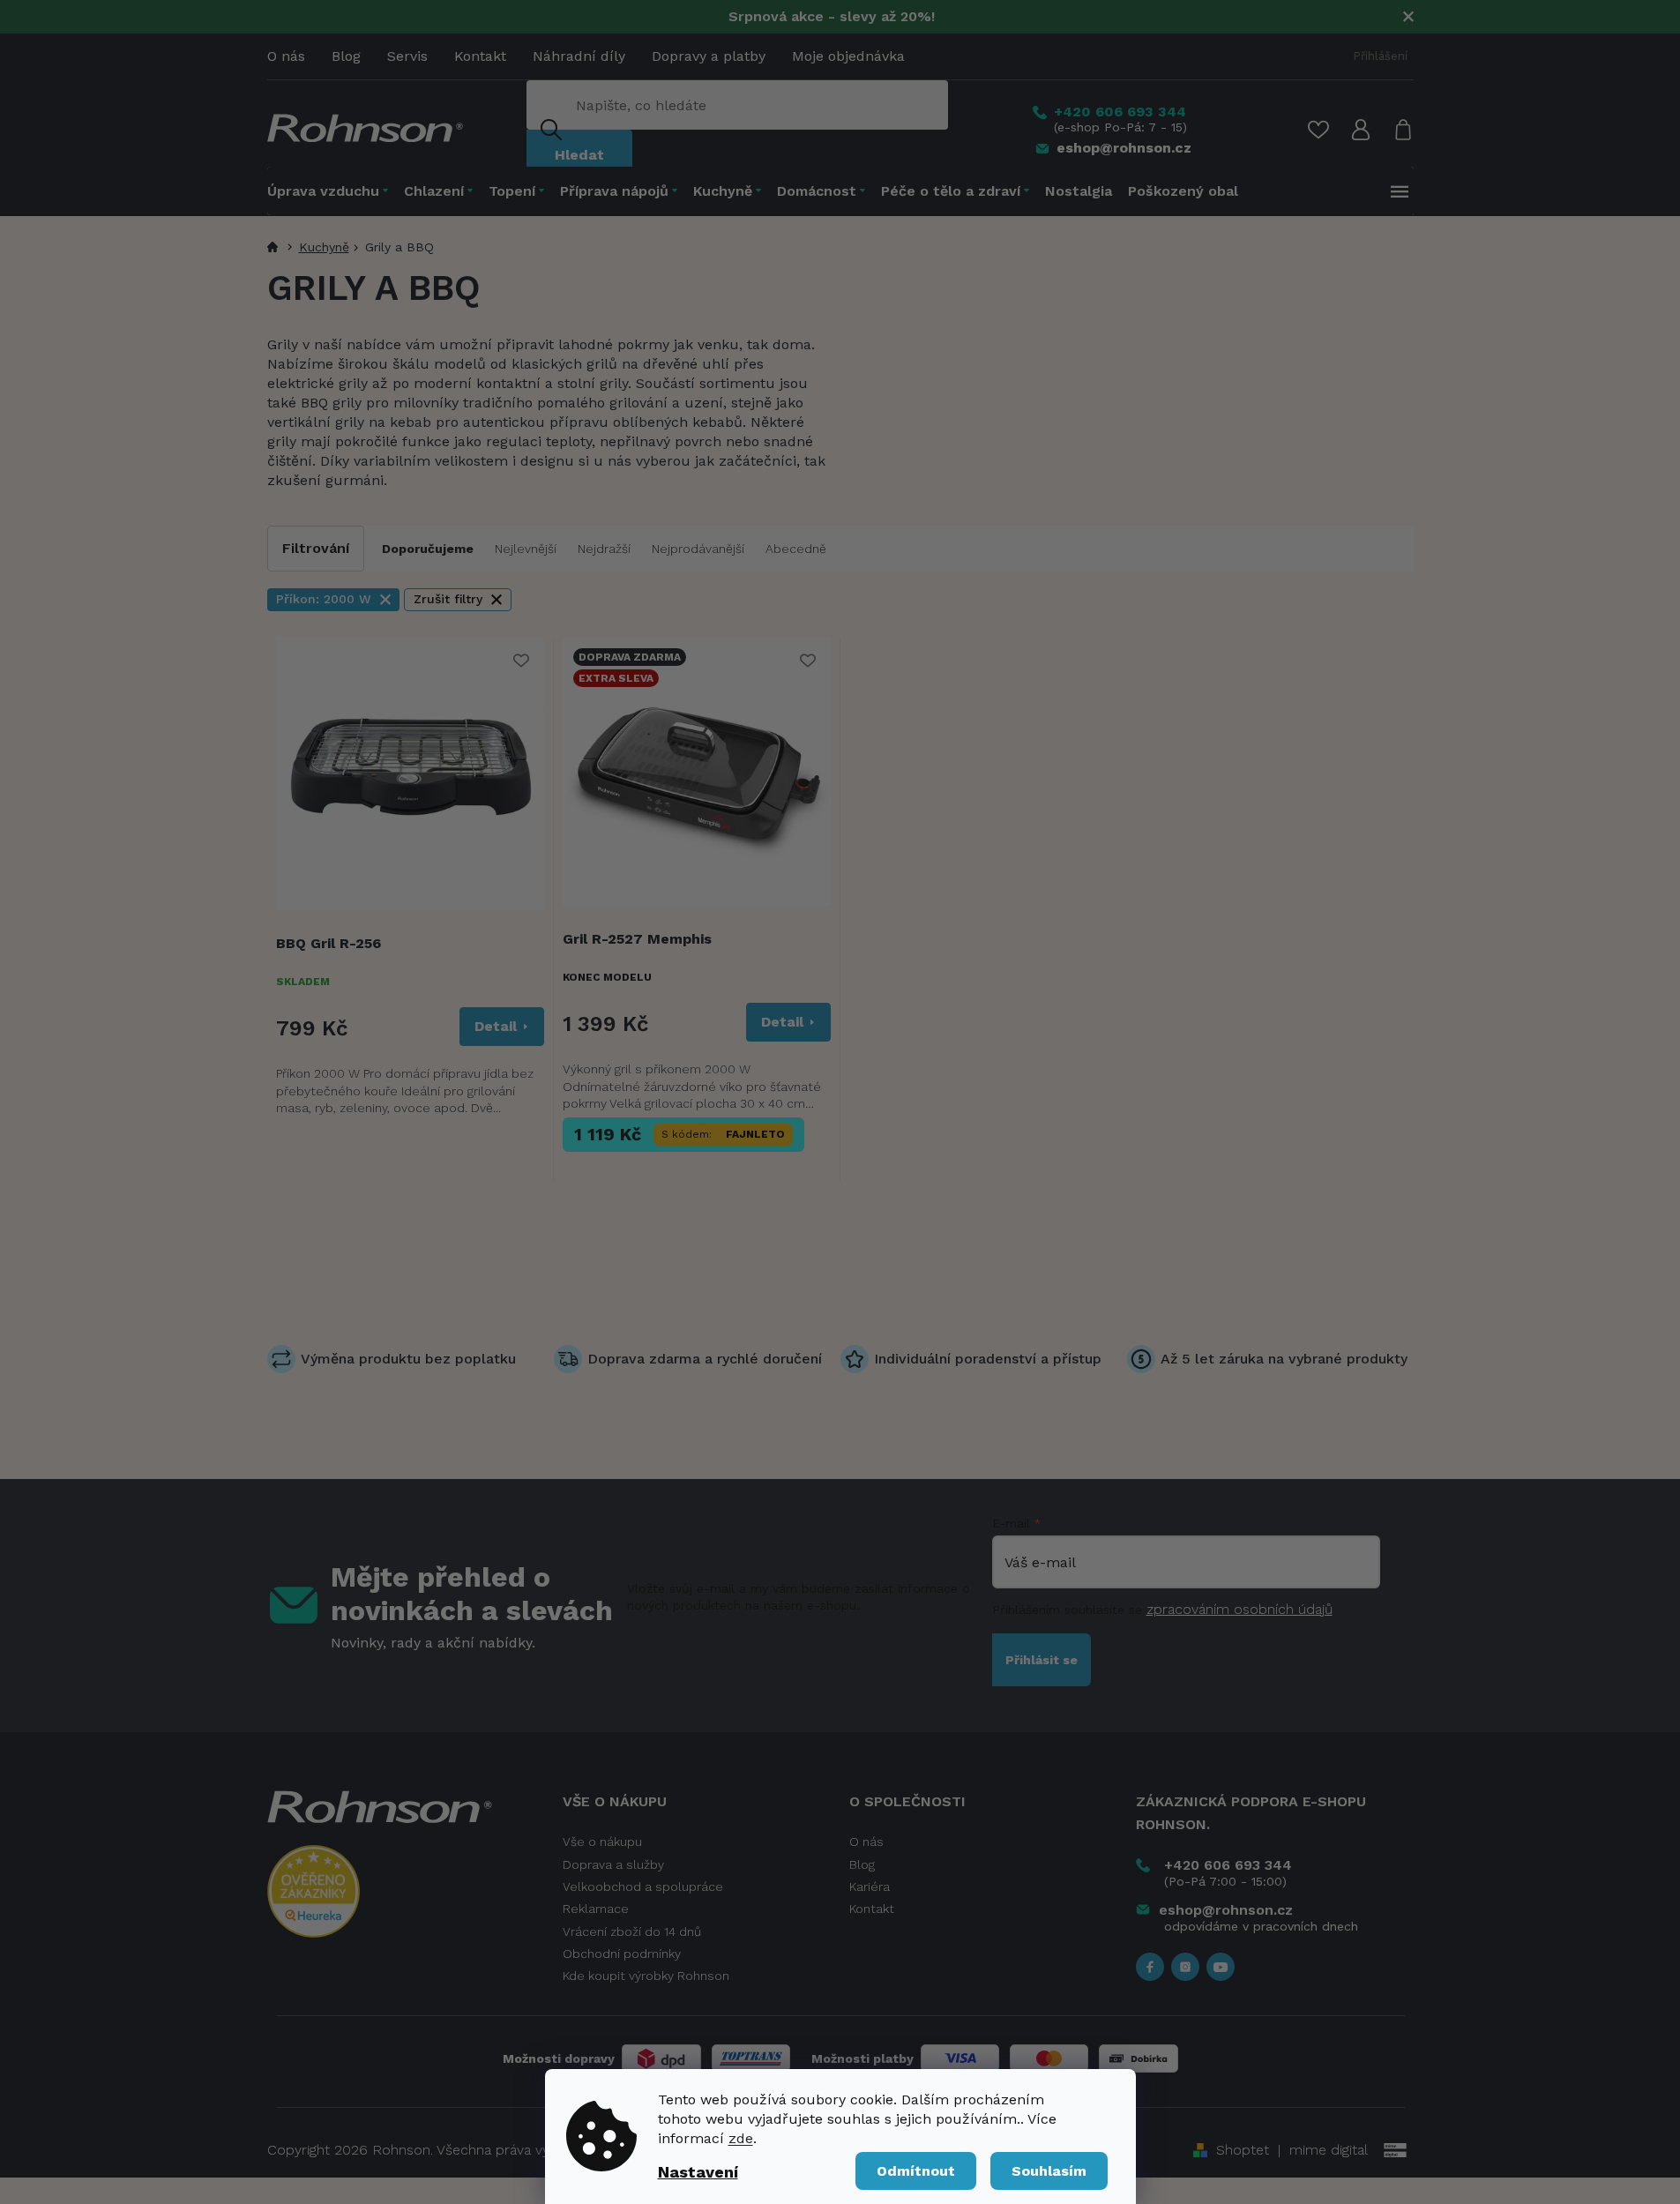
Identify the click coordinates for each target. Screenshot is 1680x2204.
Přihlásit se (1042, 1660)
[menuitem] (332, 191)
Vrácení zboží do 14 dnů (632, 1931)
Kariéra (870, 1886)
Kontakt (480, 56)
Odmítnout (916, 2171)
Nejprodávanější (698, 549)
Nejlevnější (526, 549)
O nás (286, 56)
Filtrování (316, 548)
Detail (496, 1026)
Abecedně (796, 549)
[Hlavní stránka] (275, 247)
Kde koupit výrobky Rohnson (646, 1976)
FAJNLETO (755, 1134)
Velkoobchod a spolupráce (643, 1886)
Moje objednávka (848, 56)
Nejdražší (604, 549)
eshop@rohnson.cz (1226, 1910)
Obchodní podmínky (622, 1954)
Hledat (579, 155)
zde (741, 2138)
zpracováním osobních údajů (1239, 1609)
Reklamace (596, 1909)
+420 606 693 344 (1228, 1865)
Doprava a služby (613, 1864)
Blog (346, 56)
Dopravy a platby (709, 56)
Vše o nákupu (602, 1842)
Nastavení (698, 2172)
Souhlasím (1049, 2171)
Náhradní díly (579, 56)
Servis (407, 56)
